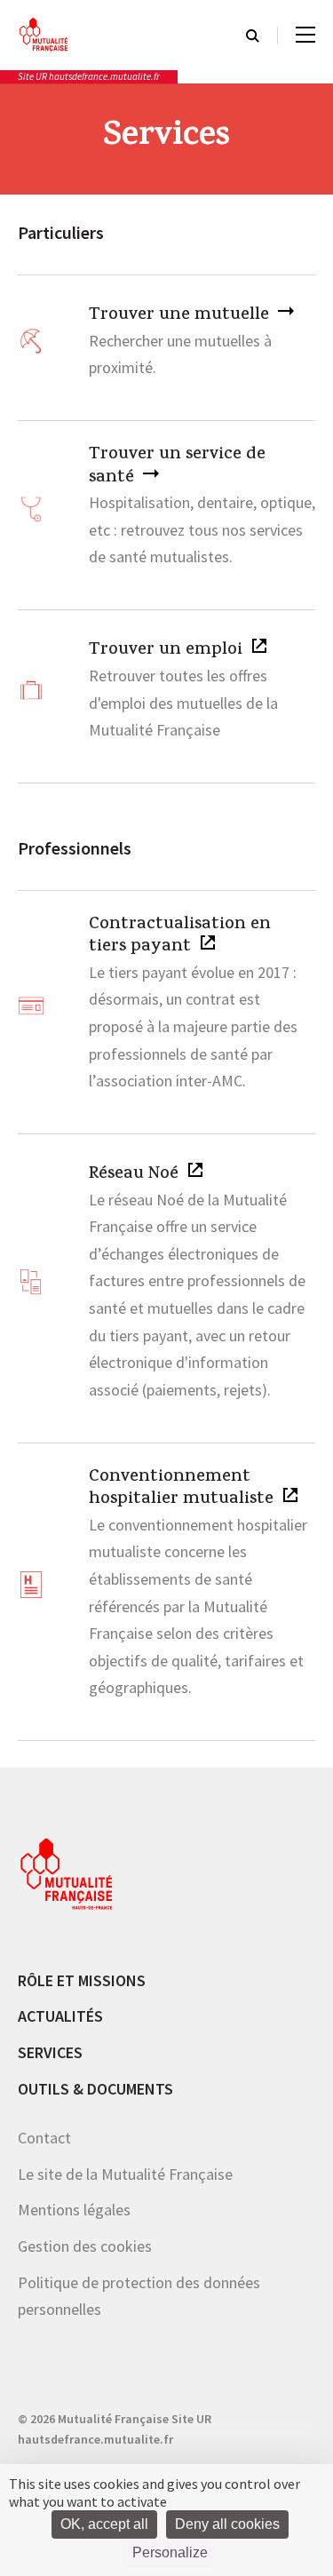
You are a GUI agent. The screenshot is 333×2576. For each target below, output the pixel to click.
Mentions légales (74, 2210)
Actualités (60, 2016)
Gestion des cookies (85, 2246)
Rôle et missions (82, 1980)
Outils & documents (95, 2089)
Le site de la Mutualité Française (125, 2174)
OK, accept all (104, 2524)
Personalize (170, 2552)
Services (50, 2052)
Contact (44, 2138)
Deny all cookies (227, 2524)
